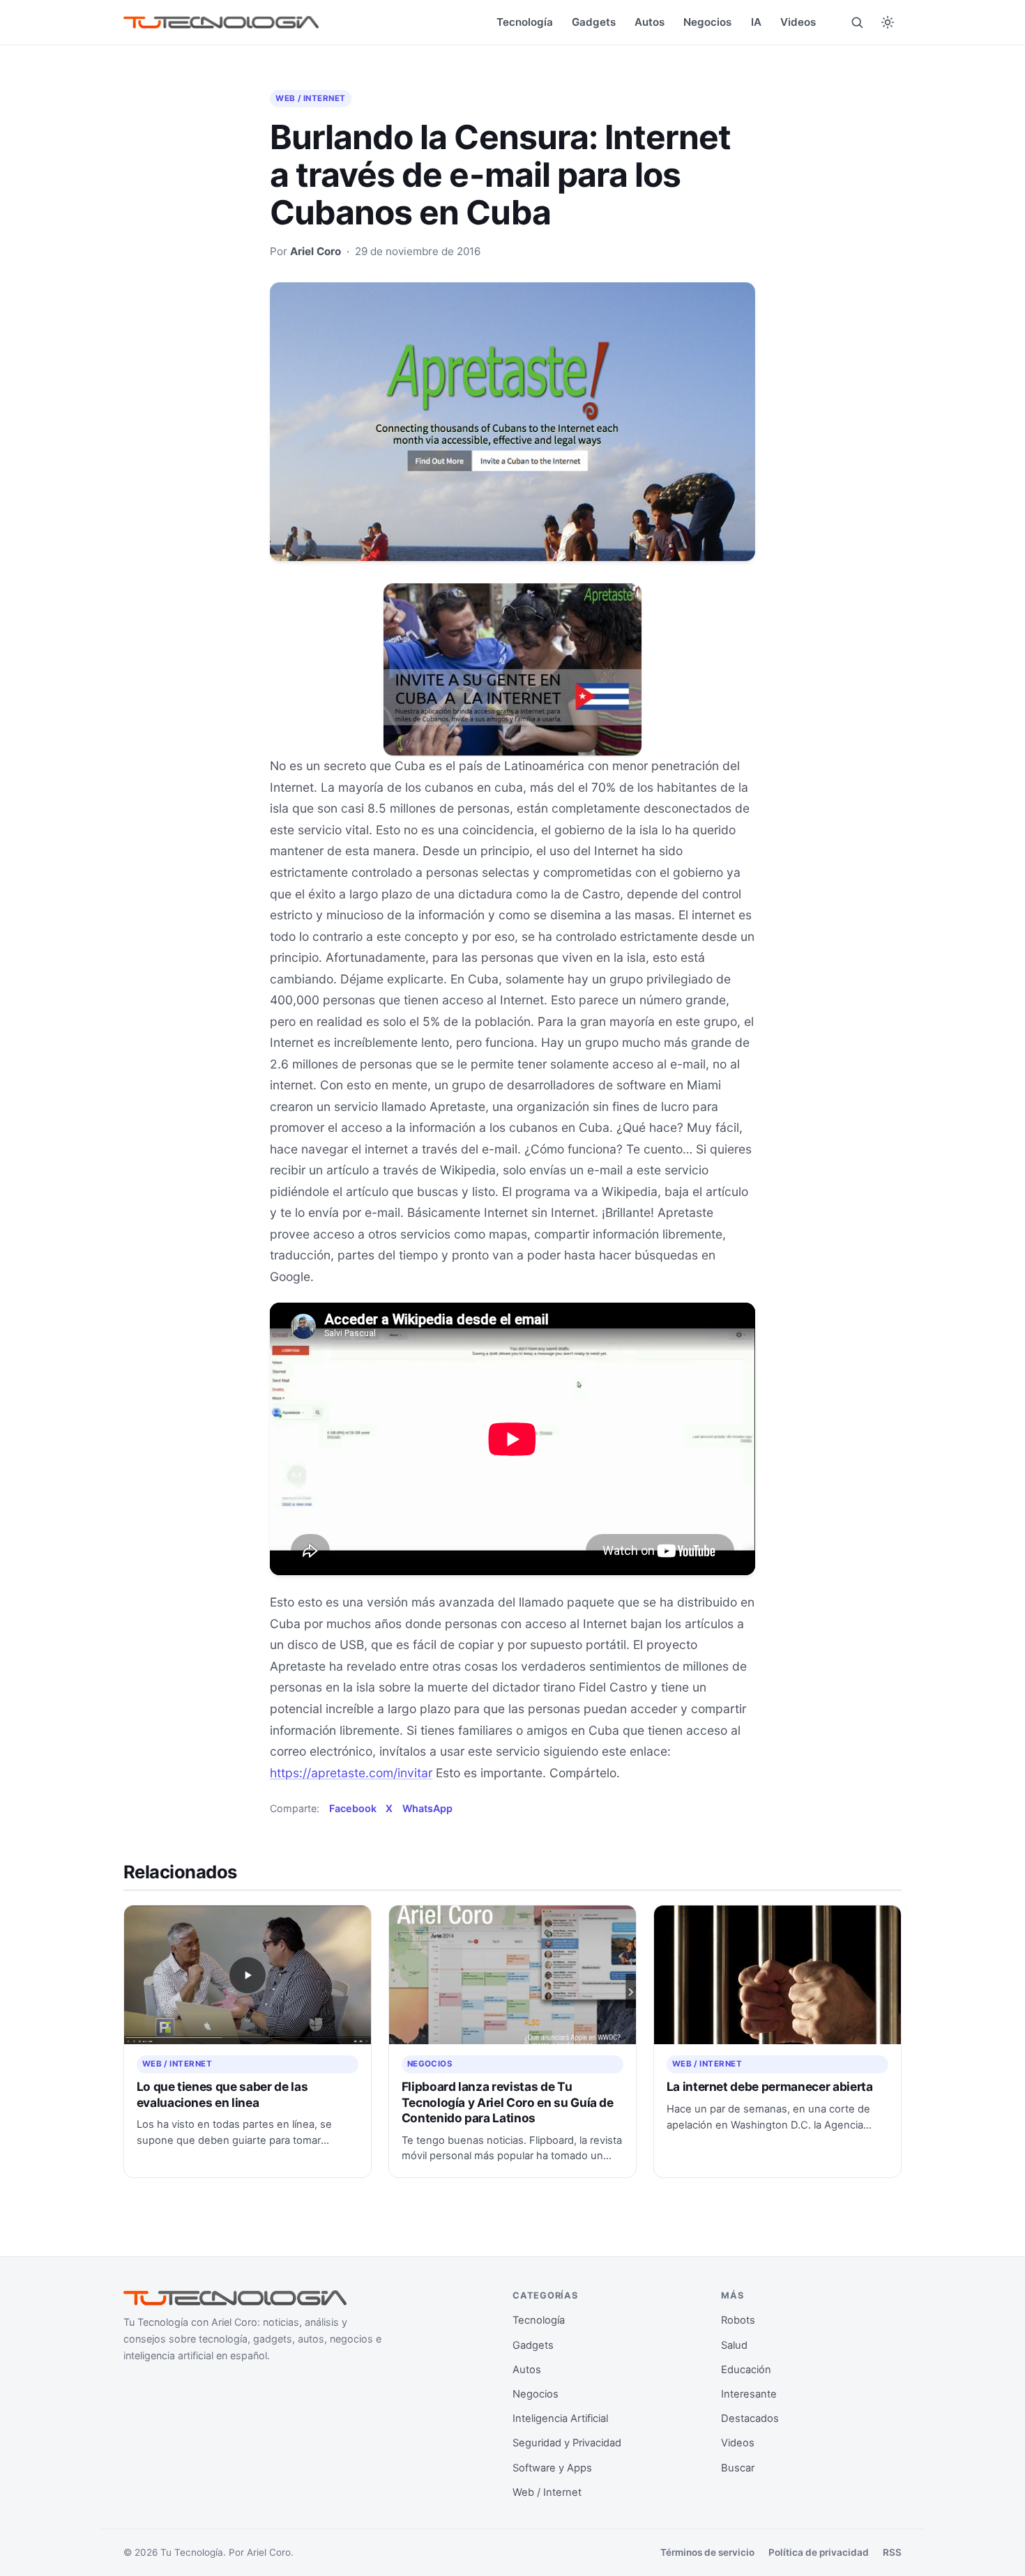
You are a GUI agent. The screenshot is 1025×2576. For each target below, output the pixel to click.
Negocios (707, 22)
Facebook (353, 1808)
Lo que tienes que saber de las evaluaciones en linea (222, 2094)
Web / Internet (310, 98)
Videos (798, 22)
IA (756, 22)
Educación (746, 2370)
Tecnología (525, 22)
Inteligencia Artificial (560, 2418)
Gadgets (594, 22)
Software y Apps (552, 2468)
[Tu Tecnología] (221, 23)
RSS (892, 2552)
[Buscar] (857, 22)
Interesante (749, 2394)
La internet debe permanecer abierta (770, 2086)
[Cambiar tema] (888, 22)
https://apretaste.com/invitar (351, 1773)
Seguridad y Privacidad (567, 2443)
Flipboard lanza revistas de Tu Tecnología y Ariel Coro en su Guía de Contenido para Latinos (508, 2102)
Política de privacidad (819, 2552)
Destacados (750, 2418)
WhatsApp (427, 1808)
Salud (734, 2345)
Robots (738, 2320)
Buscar (738, 2468)
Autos (650, 22)
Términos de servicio (707, 2552)
